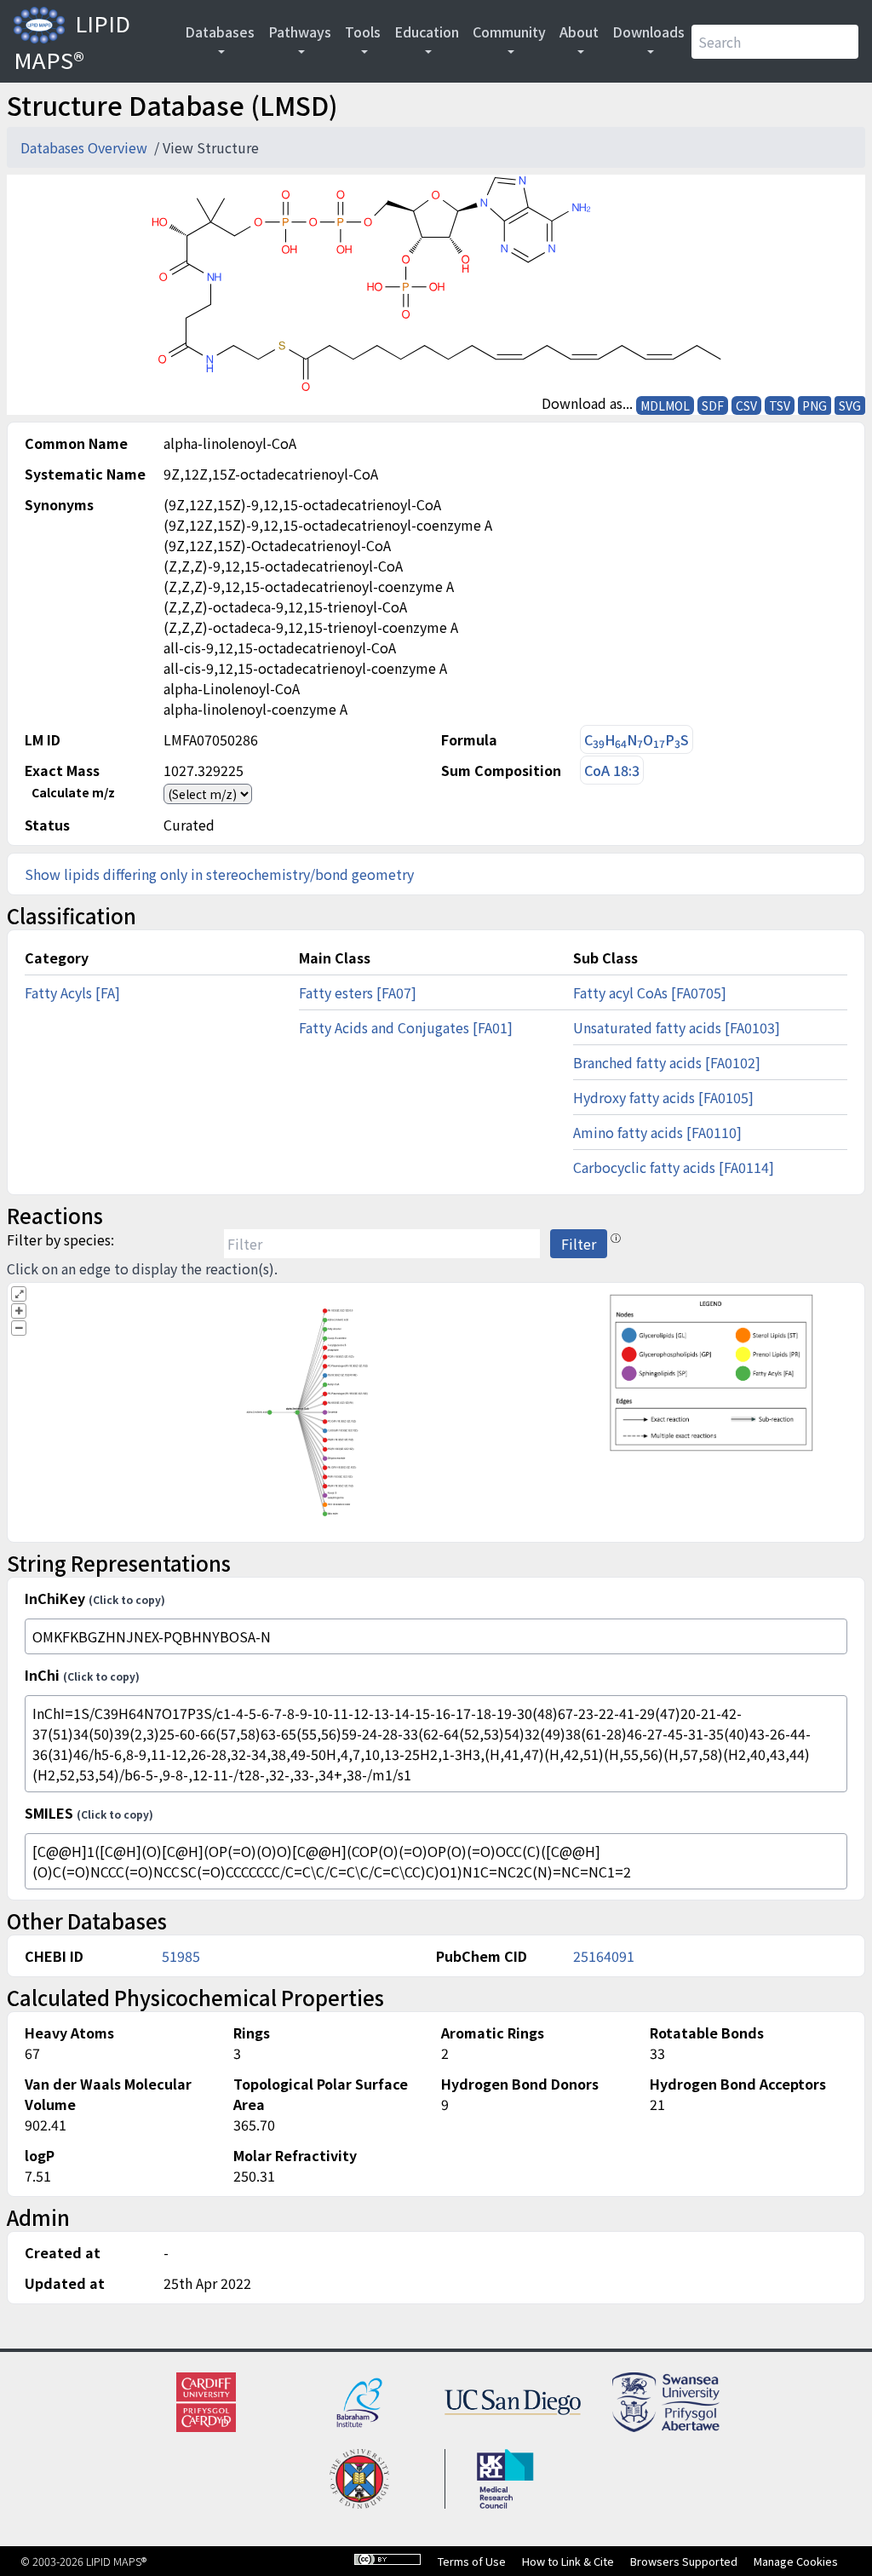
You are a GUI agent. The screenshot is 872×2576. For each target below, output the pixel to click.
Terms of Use (472, 2561)
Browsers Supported (684, 2561)
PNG (815, 405)
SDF (713, 405)
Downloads (648, 32)
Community (509, 32)
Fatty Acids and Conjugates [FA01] (406, 1027)
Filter (579, 1244)
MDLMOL (665, 405)
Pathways (300, 32)
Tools (363, 32)
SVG (850, 405)
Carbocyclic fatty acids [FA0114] (674, 1167)
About (579, 32)
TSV (780, 405)
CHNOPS (637, 740)
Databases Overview (86, 147)
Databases (220, 32)
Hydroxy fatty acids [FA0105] (663, 1097)
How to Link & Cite (568, 2561)
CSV (746, 405)
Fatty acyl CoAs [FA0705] (650, 992)
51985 (181, 1956)
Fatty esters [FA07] (358, 992)
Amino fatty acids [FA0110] (657, 1132)
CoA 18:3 (612, 770)
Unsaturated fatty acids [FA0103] (677, 1027)
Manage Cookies (796, 2561)
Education (427, 32)
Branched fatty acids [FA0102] (667, 1062)
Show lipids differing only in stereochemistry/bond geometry (219, 874)
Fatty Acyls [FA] (72, 992)
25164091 (604, 1956)
